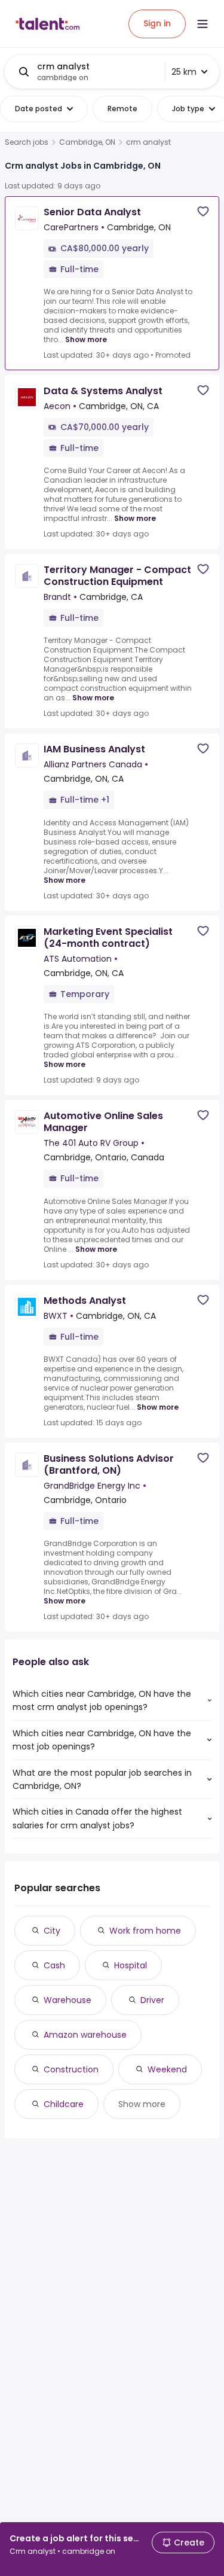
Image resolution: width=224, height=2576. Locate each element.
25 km (184, 72)
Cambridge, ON (87, 142)
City (52, 1931)
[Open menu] (202, 24)
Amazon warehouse (85, 2035)
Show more (86, 339)
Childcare (64, 2104)
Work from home (145, 1931)
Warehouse (67, 2000)
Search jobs (27, 142)
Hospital (131, 1965)
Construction (71, 2069)
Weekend (167, 2069)
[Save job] (203, 211)
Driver (152, 2000)
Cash (54, 1965)
